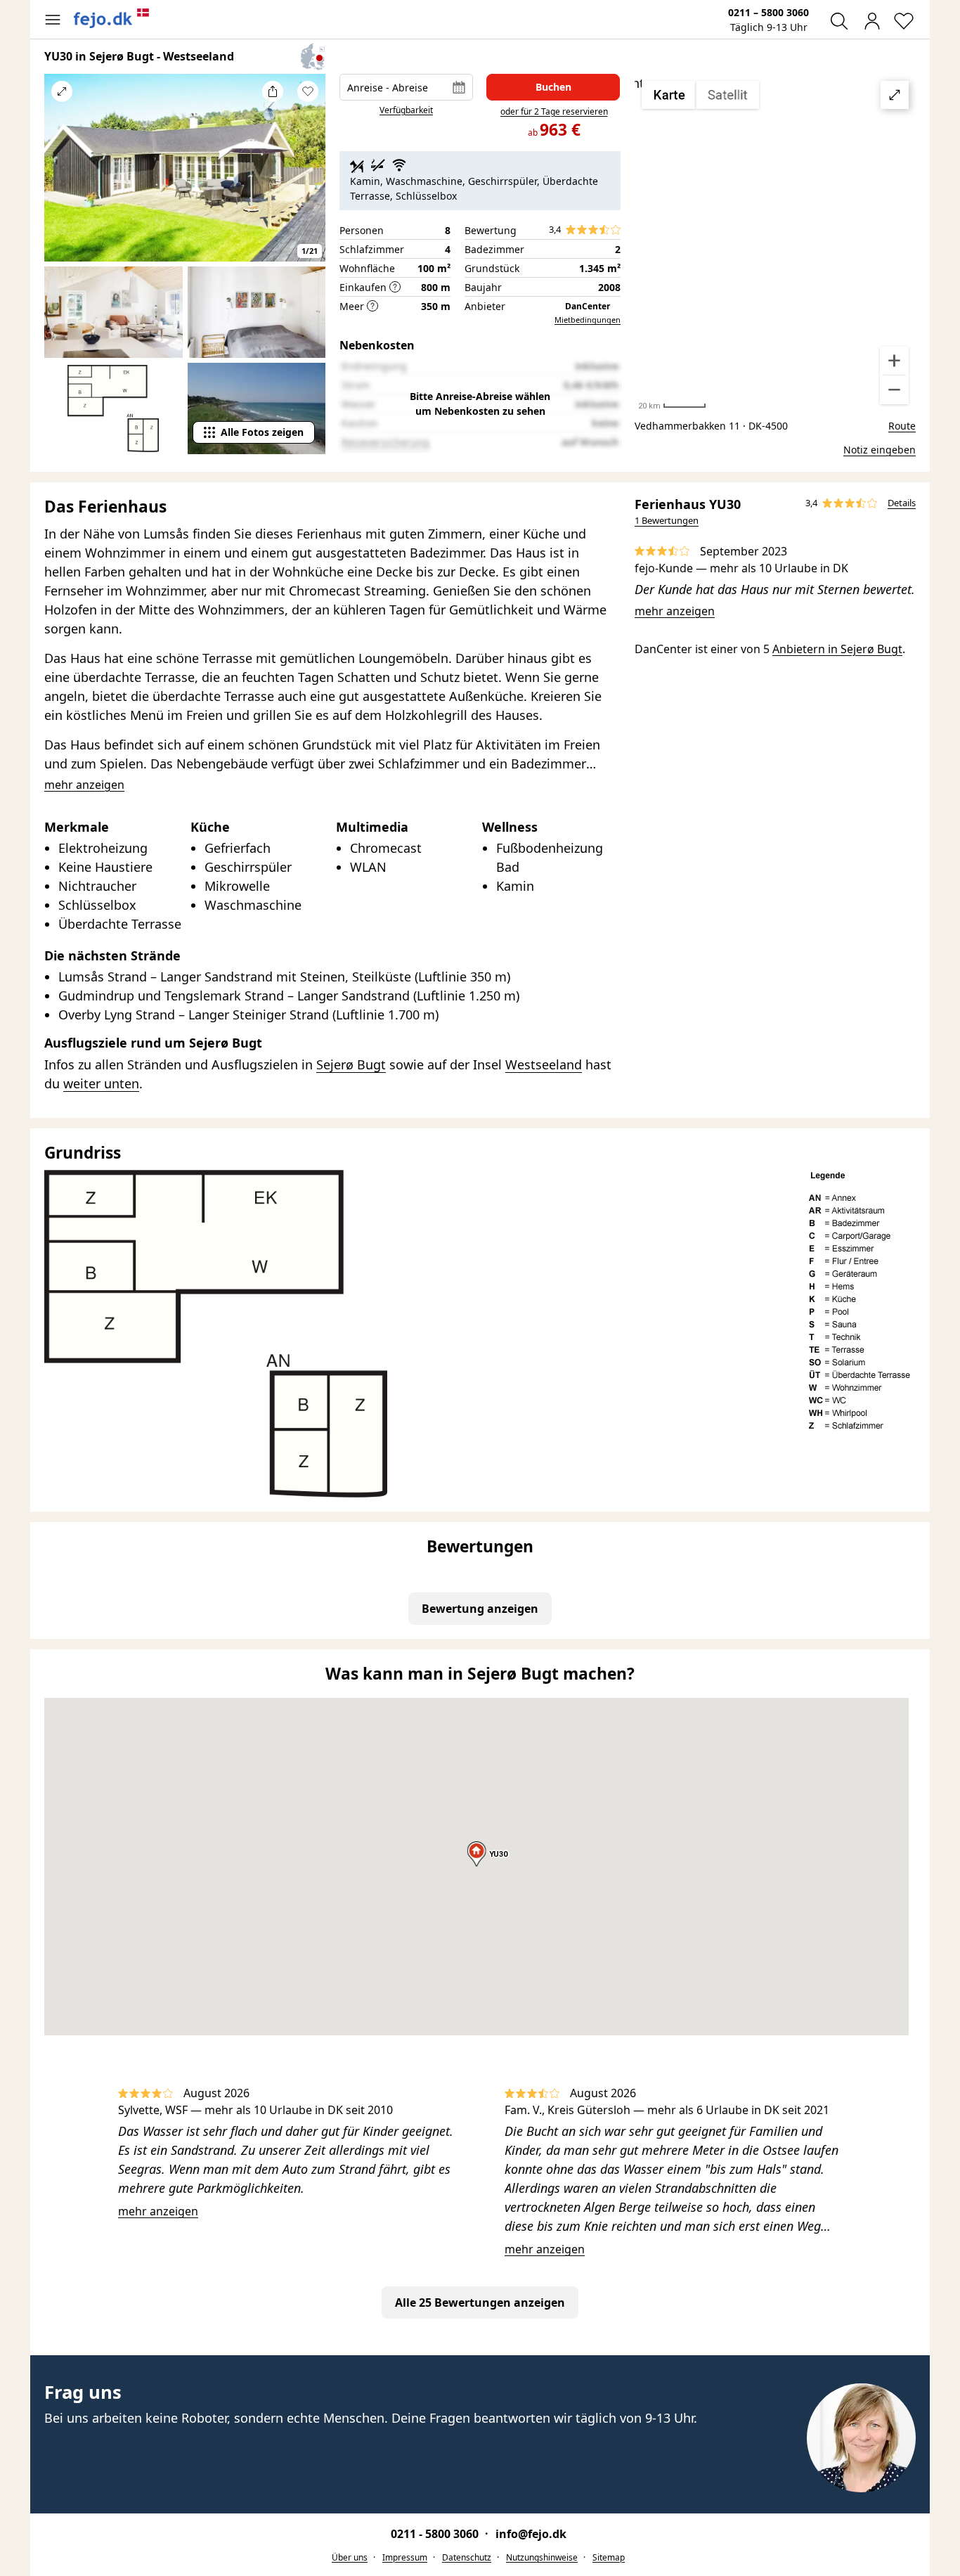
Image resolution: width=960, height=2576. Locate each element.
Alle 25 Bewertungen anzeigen (480, 2303)
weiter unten (101, 1083)
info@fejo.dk (531, 2534)
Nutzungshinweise (542, 2557)
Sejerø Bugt (351, 1064)
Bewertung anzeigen (480, 1609)
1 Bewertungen (667, 520)
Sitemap (609, 2557)
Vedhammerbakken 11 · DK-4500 (711, 426)
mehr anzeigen (675, 611)
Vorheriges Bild (62, 177)
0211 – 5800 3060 (768, 12)
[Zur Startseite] (112, 18)
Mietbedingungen (588, 320)
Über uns (350, 2557)
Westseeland (544, 1064)
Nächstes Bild (308, 177)
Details (902, 503)
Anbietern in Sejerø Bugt (837, 649)
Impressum (405, 2557)
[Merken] (308, 91)
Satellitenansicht (775, 243)
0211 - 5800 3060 (436, 2534)
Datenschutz (467, 2557)
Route (902, 426)
